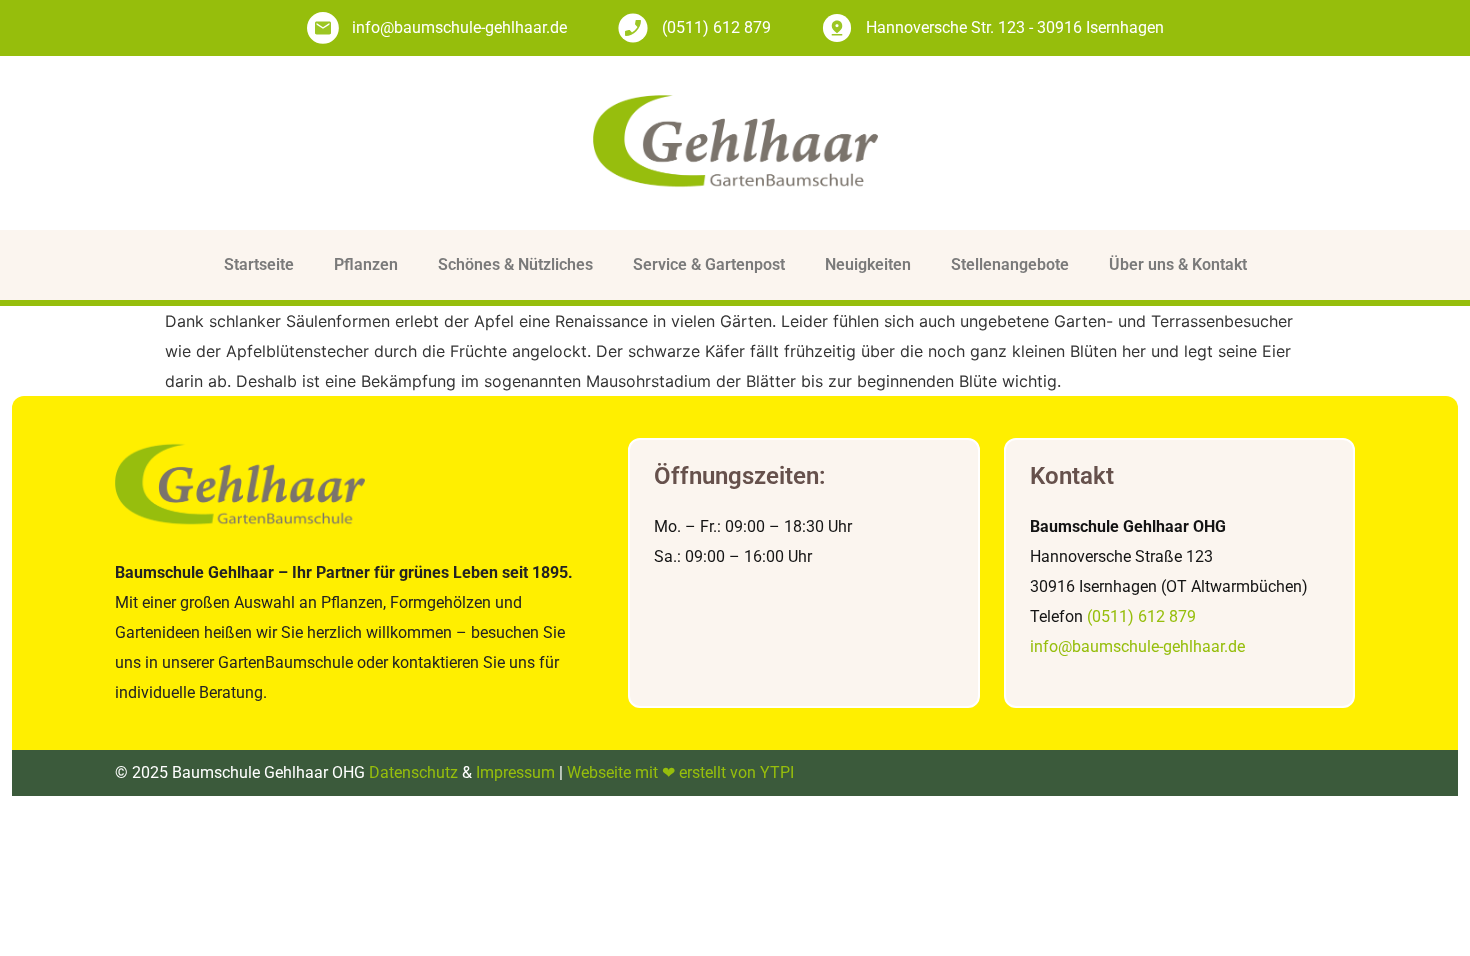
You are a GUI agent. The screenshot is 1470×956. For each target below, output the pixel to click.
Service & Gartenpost (709, 264)
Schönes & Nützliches (515, 264)
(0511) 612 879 (1141, 616)
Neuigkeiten (868, 264)
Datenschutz (413, 772)
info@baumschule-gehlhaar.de (1137, 646)
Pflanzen (366, 264)
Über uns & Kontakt (1178, 264)
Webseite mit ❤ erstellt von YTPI (680, 772)
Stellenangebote (1010, 264)
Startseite (259, 264)
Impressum (515, 772)
